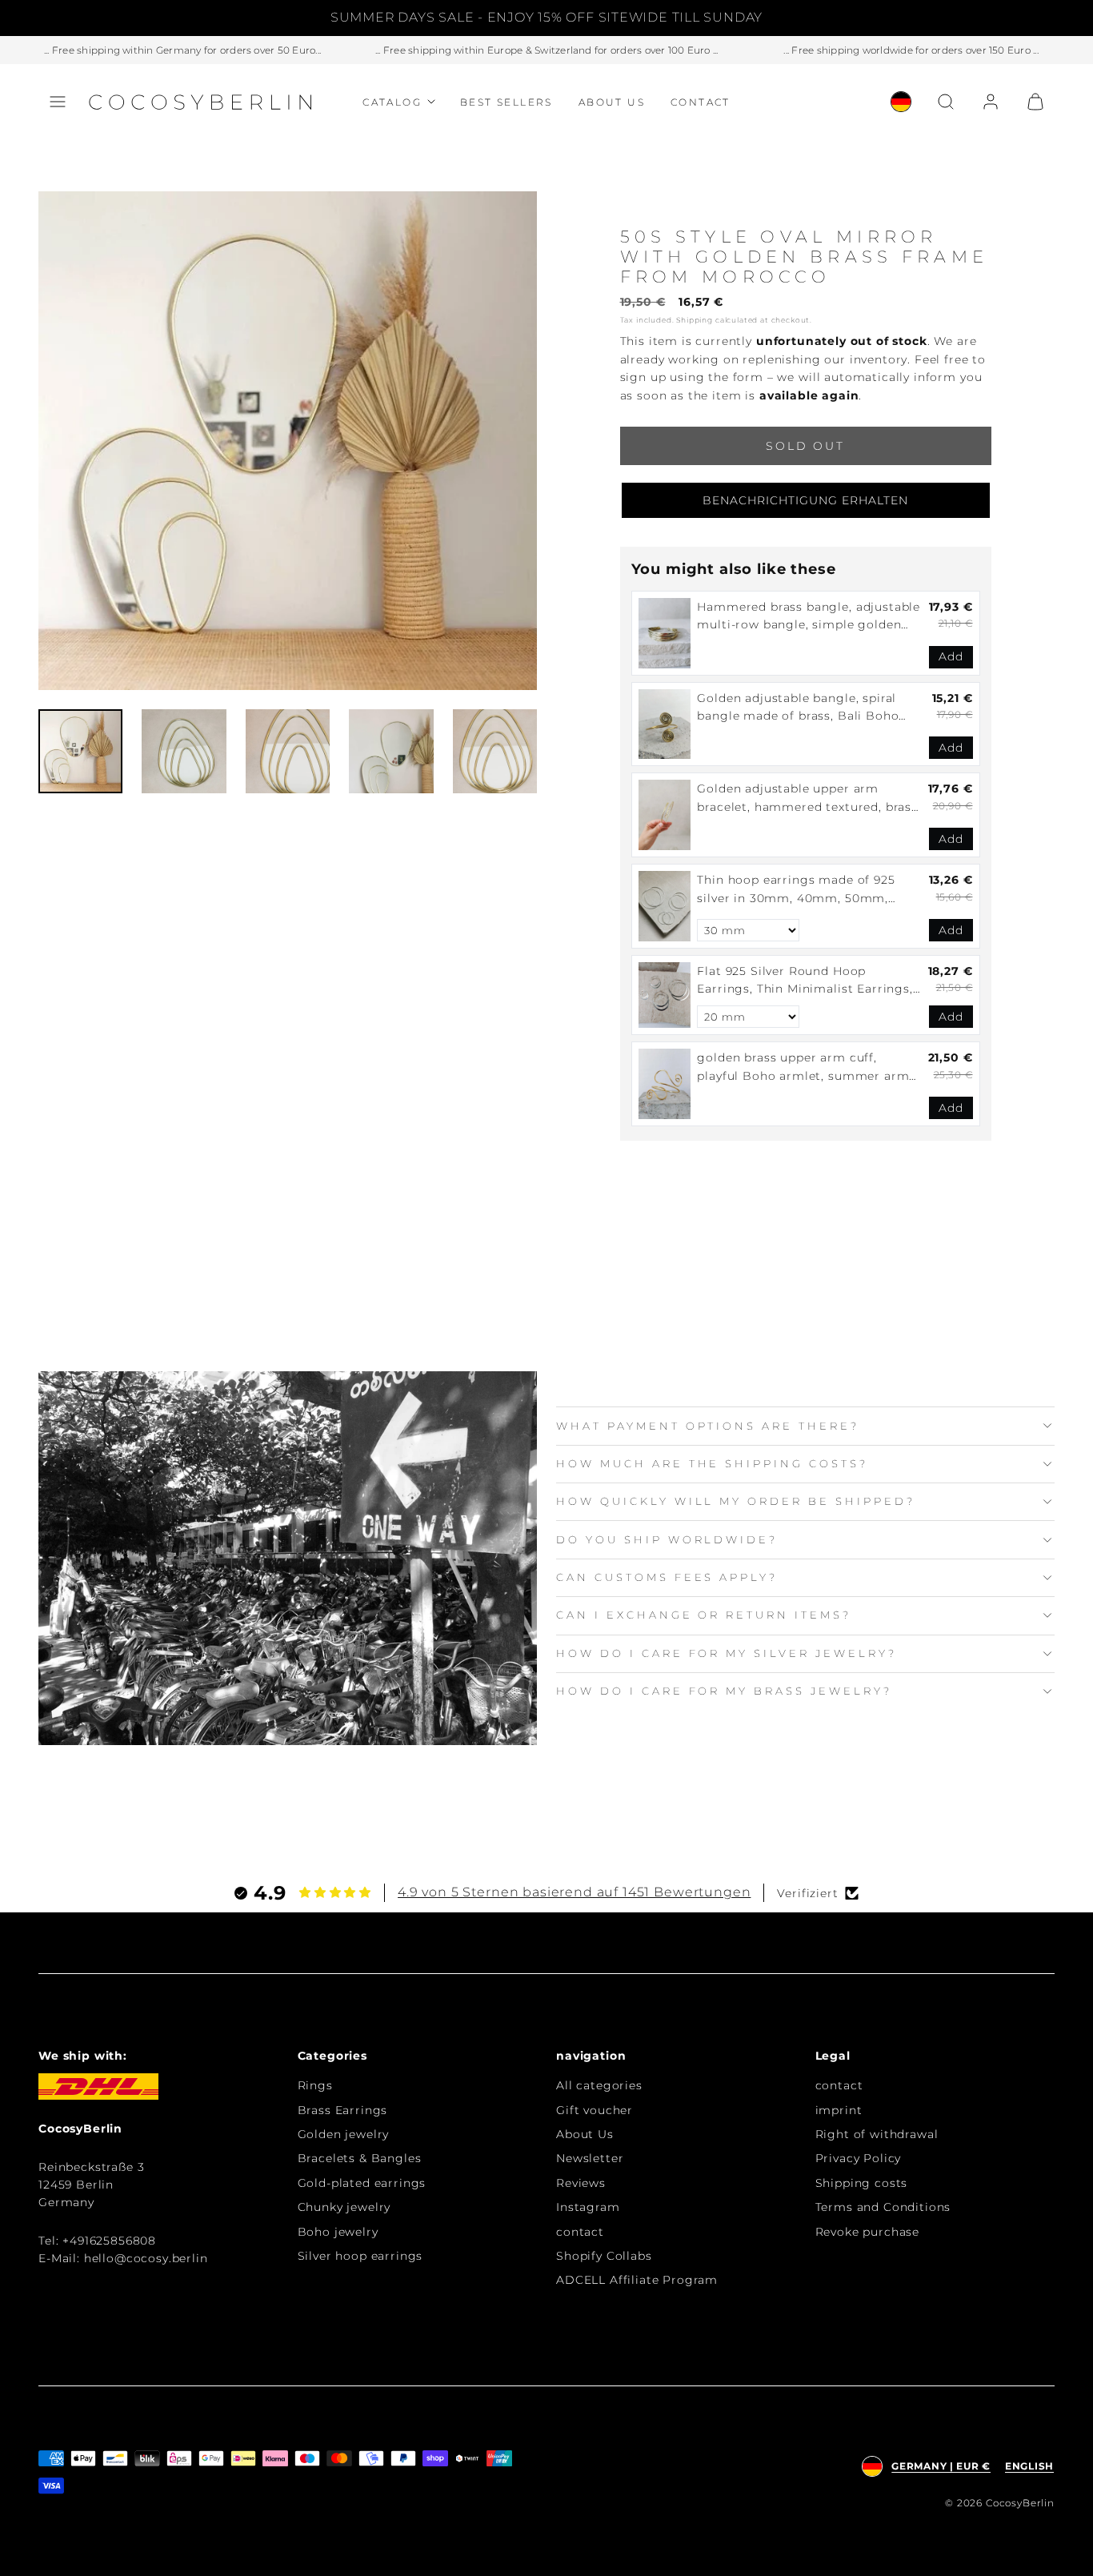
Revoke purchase (868, 2232)
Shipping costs (862, 2183)
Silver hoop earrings (360, 2256)
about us (612, 102)
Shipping (695, 320)
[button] (58, 102)
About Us (585, 2134)
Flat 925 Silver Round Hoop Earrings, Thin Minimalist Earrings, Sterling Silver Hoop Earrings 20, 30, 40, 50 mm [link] (805, 981)
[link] (901, 102)
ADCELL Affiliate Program (637, 2280)
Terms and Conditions (883, 2207)
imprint (839, 2110)
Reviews (581, 2183)
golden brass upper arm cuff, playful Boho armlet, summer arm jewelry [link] (803, 1067)
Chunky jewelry (344, 2207)
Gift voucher (595, 2110)
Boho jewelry (338, 2232)
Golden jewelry (344, 2134)
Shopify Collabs (604, 2256)
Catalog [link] (392, 102)
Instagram (588, 2207)
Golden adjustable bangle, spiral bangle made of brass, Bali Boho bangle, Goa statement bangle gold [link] (807, 708)
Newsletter (590, 2158)
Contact (701, 102)
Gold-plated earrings (362, 2183)
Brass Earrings (343, 2110)
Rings (315, 2085)
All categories (599, 2085)
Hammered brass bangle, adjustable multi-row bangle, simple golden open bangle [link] (809, 617)
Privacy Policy (859, 2158)
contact (580, 2232)
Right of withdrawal (877, 2134)
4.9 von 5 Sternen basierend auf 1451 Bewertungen (574, 1892)
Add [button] (951, 656)
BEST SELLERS (506, 102)
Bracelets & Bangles (360, 2158)
